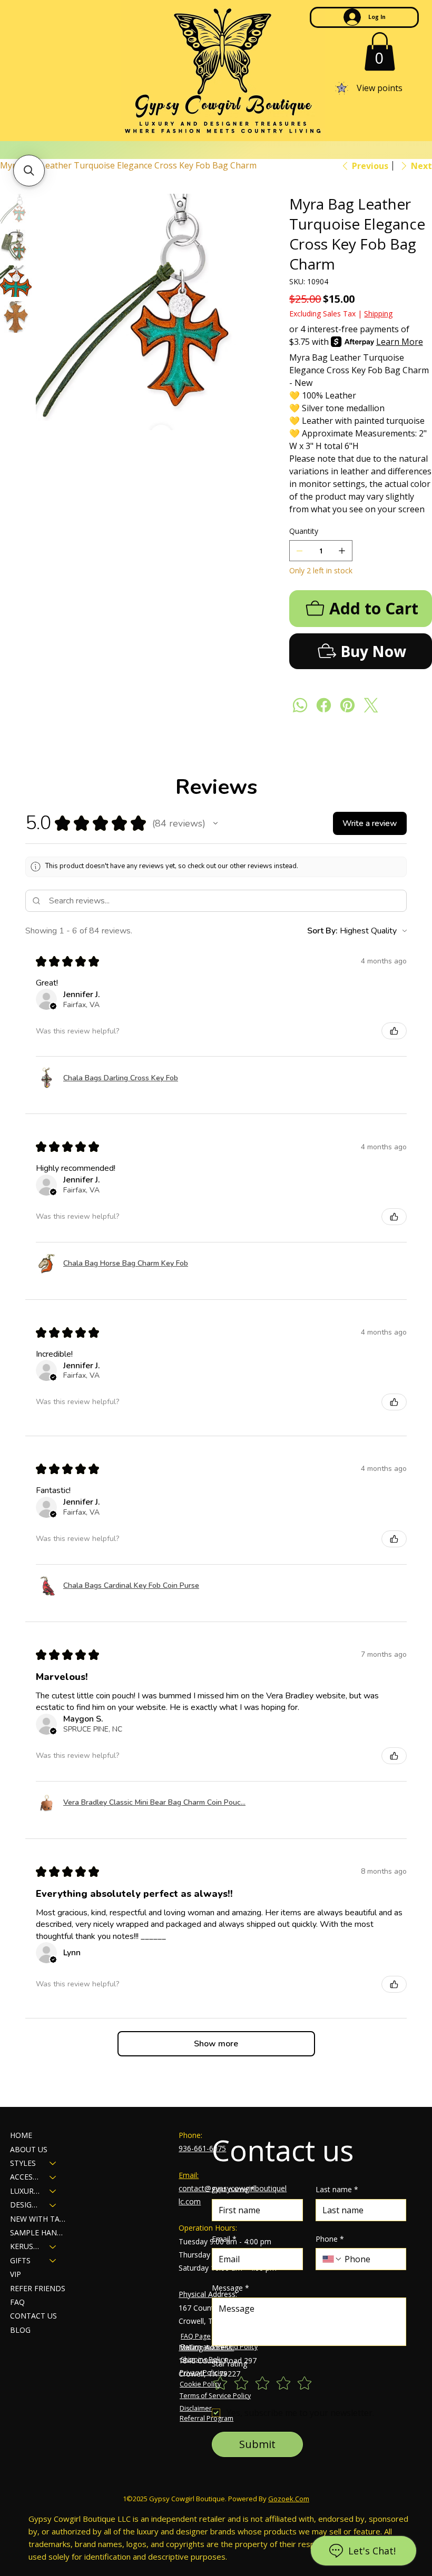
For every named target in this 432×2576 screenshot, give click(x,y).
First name (233, 2189)
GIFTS (20, 2260)
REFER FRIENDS (38, 2288)
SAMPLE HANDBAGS (38, 2232)
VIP (16, 2274)
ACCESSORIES (25, 2177)
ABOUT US (29, 2149)
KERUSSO (25, 2246)
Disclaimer (196, 2408)
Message (230, 2288)
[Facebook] (324, 705)
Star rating (229, 2364)
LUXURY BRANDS (25, 2191)
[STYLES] (53, 2163)
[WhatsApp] (300, 705)
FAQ (17, 2302)
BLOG (20, 2330)
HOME (21, 2135)
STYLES (23, 2163)
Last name (337, 2189)
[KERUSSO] (53, 2246)
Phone (330, 2239)
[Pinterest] (347, 705)
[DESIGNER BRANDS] (53, 2205)
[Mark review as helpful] (394, 1031)
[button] (380, 51)
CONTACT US (33, 2316)
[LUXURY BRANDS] (53, 2191)
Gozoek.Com (289, 2499)
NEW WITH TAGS (38, 2219)
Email (224, 2239)
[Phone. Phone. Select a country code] (332, 2259)
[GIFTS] (53, 2261)
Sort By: (322, 931)
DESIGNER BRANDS (25, 2205)
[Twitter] (371, 705)
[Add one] (342, 551)
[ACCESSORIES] (53, 2177)
